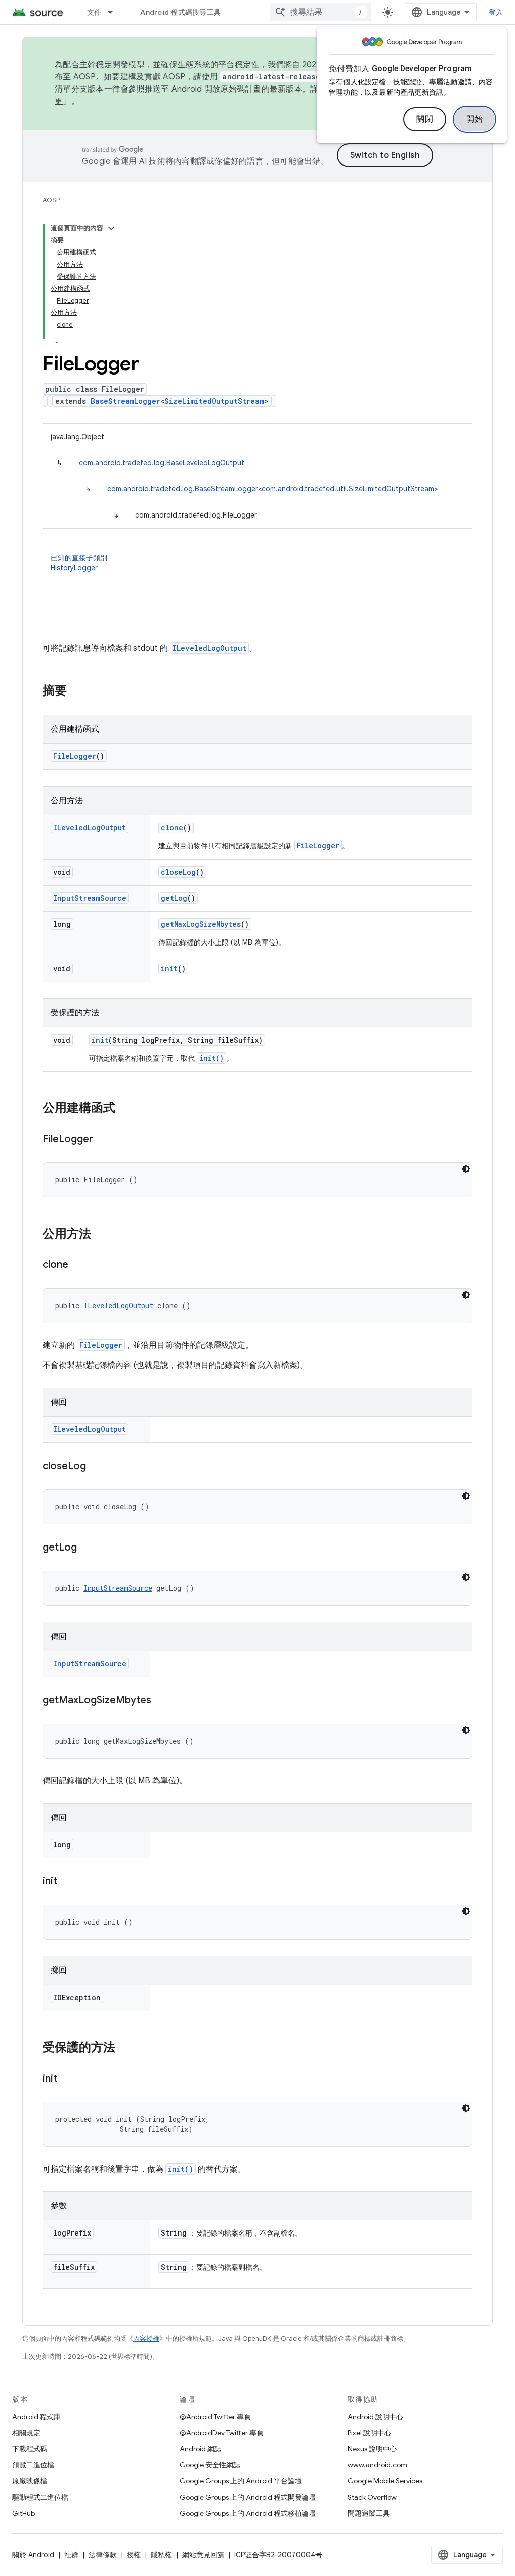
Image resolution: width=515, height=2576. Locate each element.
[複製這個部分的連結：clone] (78, 1265)
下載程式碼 (30, 2449)
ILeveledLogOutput (209, 648)
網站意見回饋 (203, 2555)
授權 (134, 2555)
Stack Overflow (372, 2497)
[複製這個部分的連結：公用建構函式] (125, 1109)
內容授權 (146, 2338)
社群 (71, 2555)
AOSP (51, 200)
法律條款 (103, 2555)
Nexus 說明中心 (372, 2449)
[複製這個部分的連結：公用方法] (101, 1235)
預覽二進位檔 (33, 2465)
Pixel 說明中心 (369, 2433)
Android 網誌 (200, 2449)
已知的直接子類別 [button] (79, 563)
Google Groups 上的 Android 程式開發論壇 (248, 2497)
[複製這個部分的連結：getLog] (87, 1548)
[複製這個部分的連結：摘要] (77, 692)
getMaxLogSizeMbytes (201, 924)
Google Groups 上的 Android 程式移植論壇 (248, 2513)
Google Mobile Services (385, 2481)
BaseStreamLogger (125, 401)
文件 (94, 12)
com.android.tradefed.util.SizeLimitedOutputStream (348, 489)
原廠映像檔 (30, 2481)
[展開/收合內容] (111, 228)
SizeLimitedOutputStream (214, 401)
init (169, 968)
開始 (475, 119)
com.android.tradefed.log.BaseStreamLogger (183, 489)
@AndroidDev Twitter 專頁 (222, 2433)
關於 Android (33, 2555)
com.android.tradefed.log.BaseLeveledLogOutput (162, 463)
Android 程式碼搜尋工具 (181, 12)
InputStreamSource (90, 898)
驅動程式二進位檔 (40, 2497)
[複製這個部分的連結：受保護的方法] (125, 2048)
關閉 (425, 119)
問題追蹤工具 (369, 2513)
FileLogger (75, 756)
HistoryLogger (74, 568)
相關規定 (26, 2433)
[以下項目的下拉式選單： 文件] (115, 12)
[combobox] (320, 12)
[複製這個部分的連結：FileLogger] (103, 1140)
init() (211, 1058)
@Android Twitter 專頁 (215, 2417)
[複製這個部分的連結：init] (67, 1882)
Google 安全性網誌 (210, 2465)
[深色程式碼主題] (466, 1169)
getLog (174, 898)
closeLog (178, 872)
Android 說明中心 (375, 2417)
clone (172, 828)
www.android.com (377, 2465)
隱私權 (161, 2555)
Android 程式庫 (36, 2417)
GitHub (23, 2513)
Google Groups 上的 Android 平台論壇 (241, 2481)
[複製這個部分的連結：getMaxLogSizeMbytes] (161, 1701)
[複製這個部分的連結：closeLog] (96, 1467)
